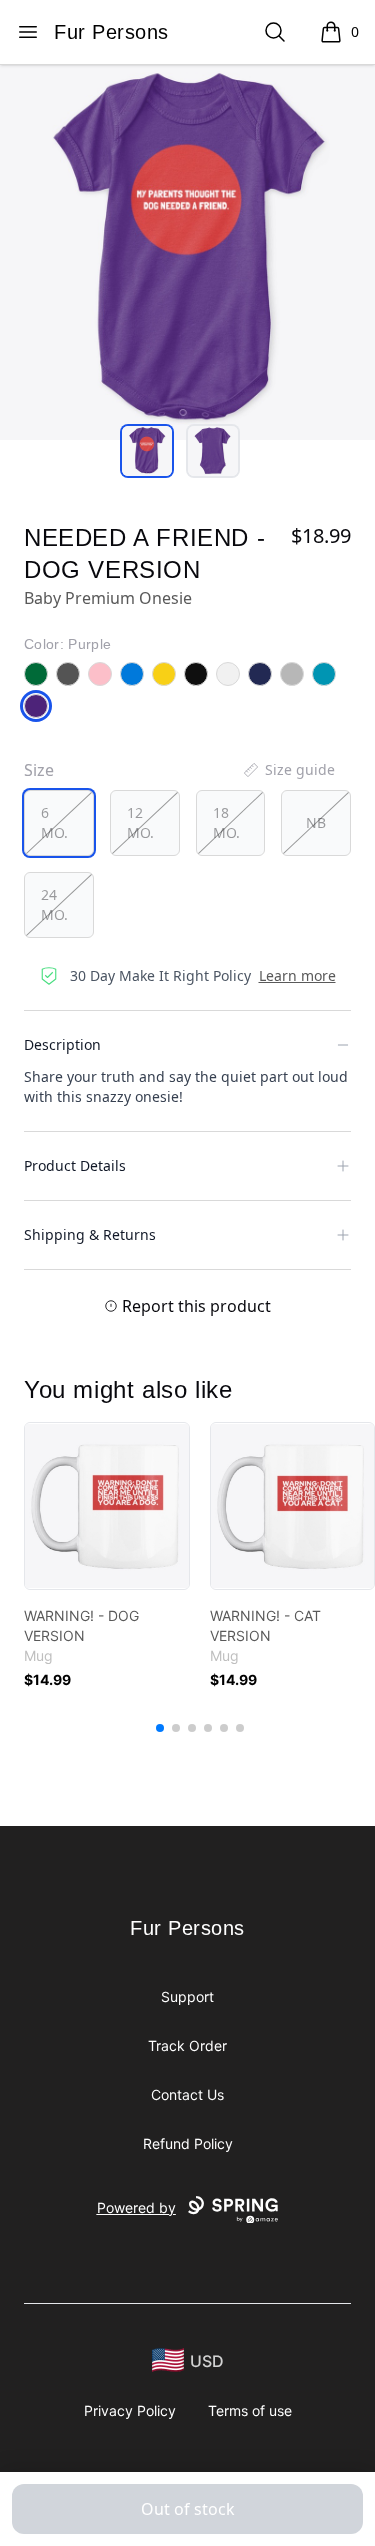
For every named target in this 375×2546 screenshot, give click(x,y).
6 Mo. (54, 822)
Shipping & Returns (90, 1234)
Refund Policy (188, 2143)
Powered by (136, 2207)
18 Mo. (226, 822)
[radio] (59, 823)
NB (316, 822)
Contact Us (187, 2094)
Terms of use (250, 2410)
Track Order (187, 2045)
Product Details (75, 1165)
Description (62, 1044)
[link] (107, 1506)
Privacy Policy (130, 2410)
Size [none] (39, 770)
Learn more (297, 975)
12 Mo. (140, 822)
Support (187, 1996)
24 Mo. (54, 904)
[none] (288, 770)
